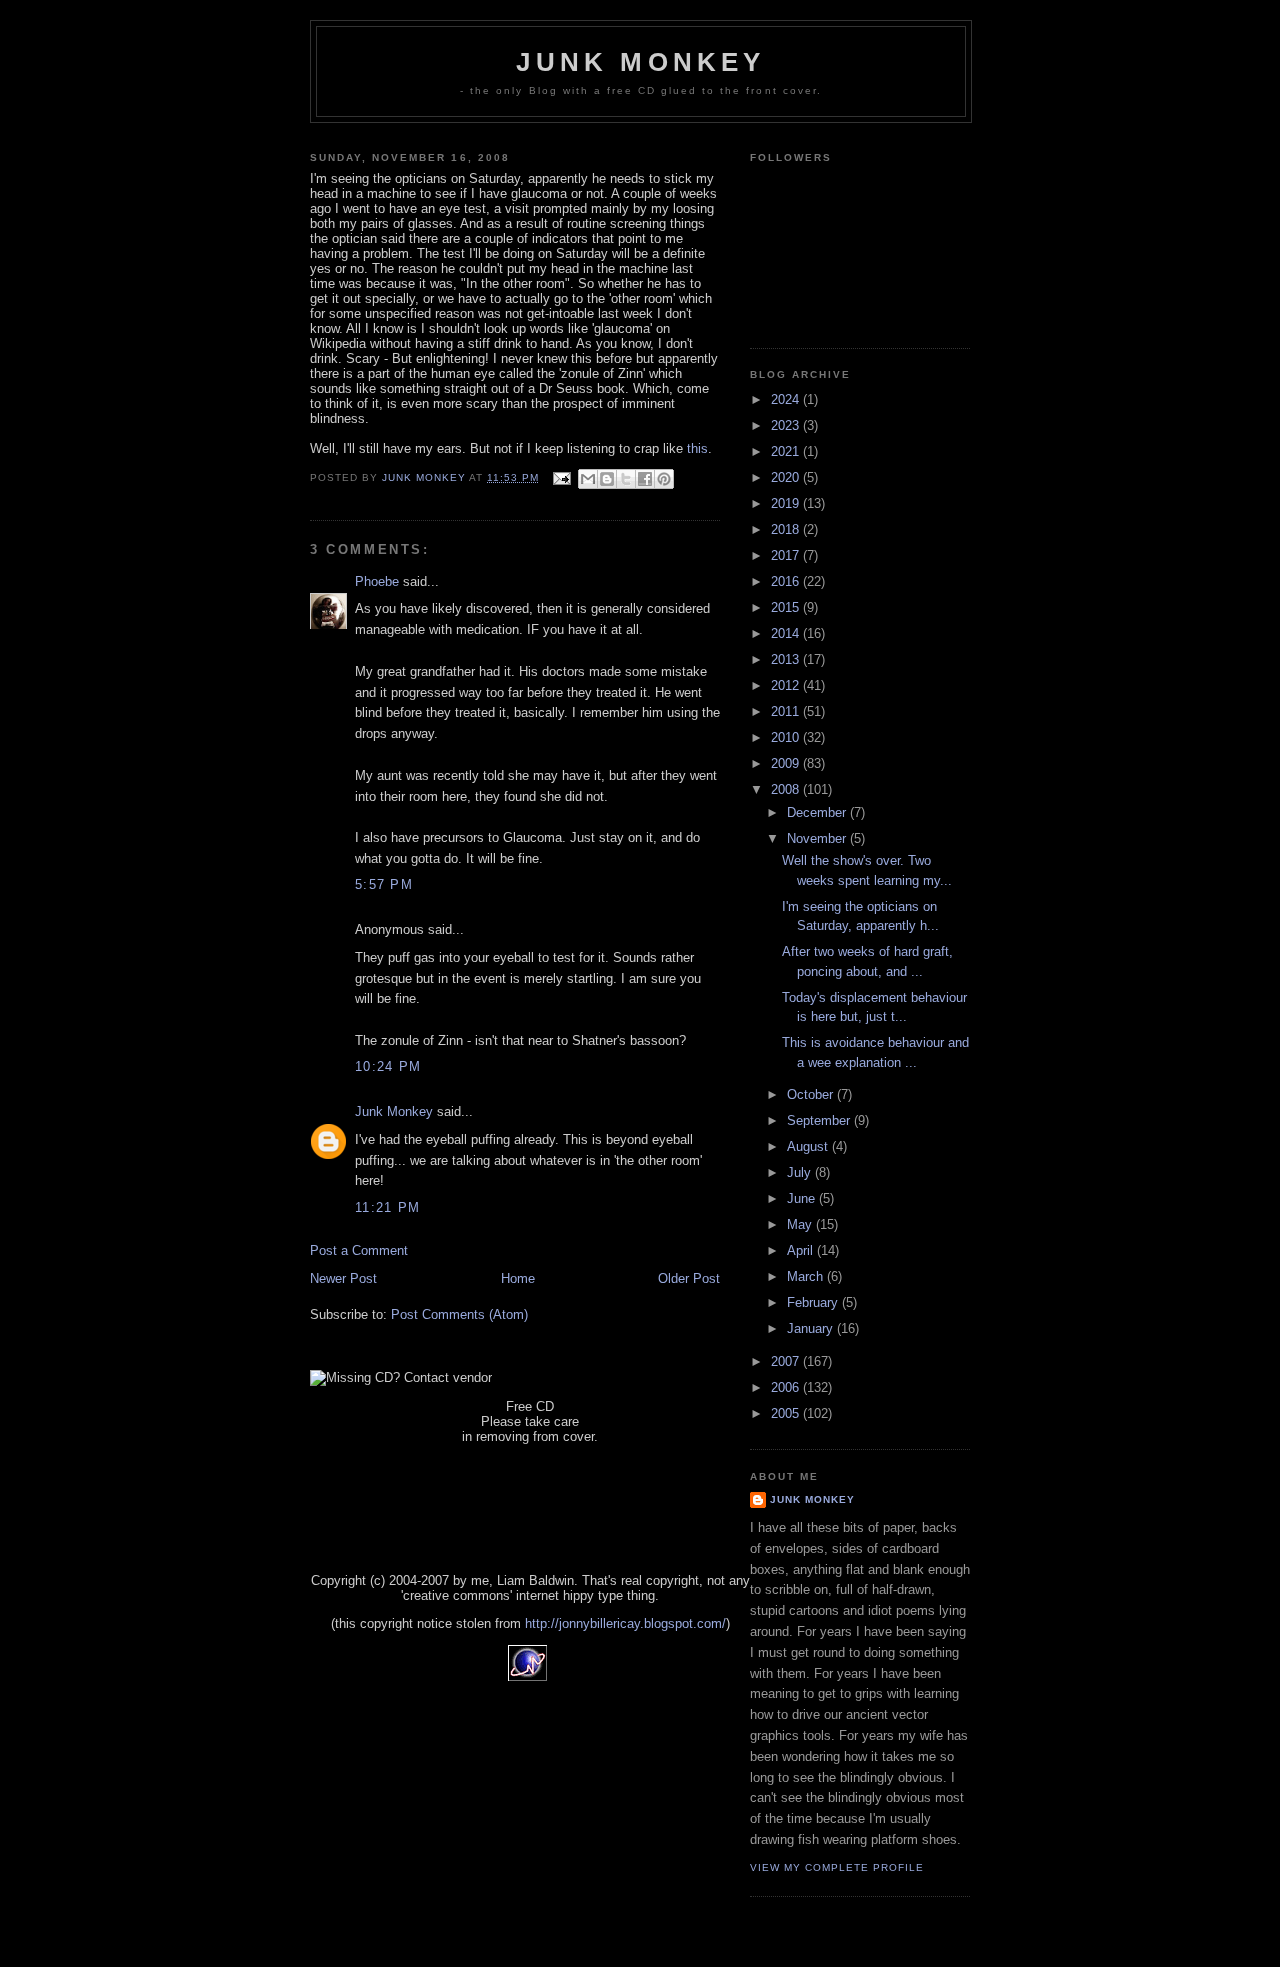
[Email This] (588, 479)
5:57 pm (384, 884)
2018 (787, 529)
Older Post (689, 1278)
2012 (787, 685)
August (809, 1146)
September (820, 1120)
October (812, 1094)
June (803, 1198)
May (801, 1224)
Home (518, 1278)
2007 (787, 1361)
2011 (787, 711)
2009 (787, 763)
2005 (787, 1413)
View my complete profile (837, 1867)
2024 (787, 399)
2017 (787, 555)
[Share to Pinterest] (664, 479)
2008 (787, 789)
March (807, 1276)
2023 (787, 425)
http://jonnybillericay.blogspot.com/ (625, 1623)
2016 (787, 581)
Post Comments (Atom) (459, 1314)
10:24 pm (388, 1066)
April (802, 1250)
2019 (787, 503)
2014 (787, 633)
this (697, 448)
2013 (787, 659)
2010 (787, 737)
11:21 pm (387, 1207)
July (801, 1172)
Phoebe (377, 581)
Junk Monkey (640, 62)
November (818, 838)
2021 (787, 451)
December (818, 812)
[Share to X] (626, 479)
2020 (787, 477)
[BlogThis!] (607, 479)
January (812, 1328)
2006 (787, 1387)
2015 (787, 607)
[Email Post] (561, 477)
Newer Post (343, 1278)
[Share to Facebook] (645, 479)
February (814, 1302)
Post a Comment (359, 1250)
